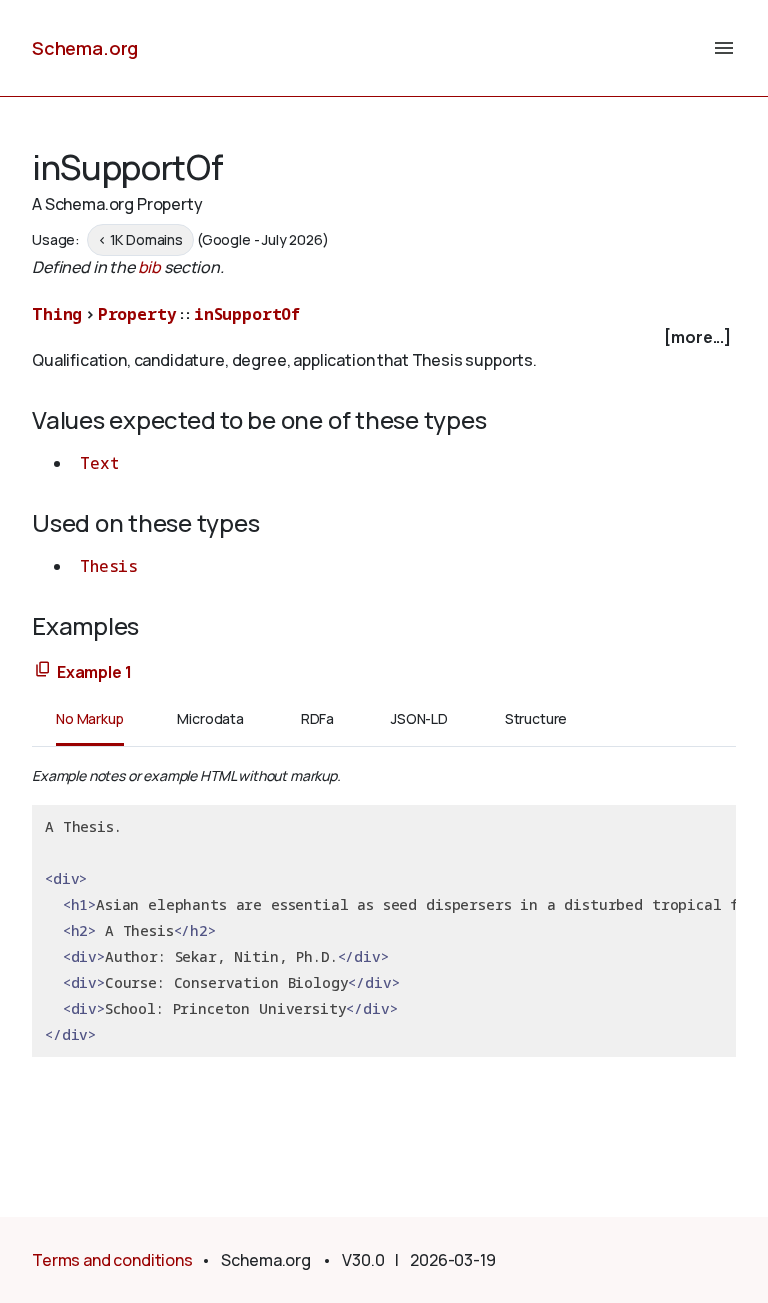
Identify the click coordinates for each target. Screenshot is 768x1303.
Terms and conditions (112, 1260)
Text (99, 463)
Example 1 (94, 672)
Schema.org (85, 48)
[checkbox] (384, 337)
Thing (57, 314)
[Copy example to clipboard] (43, 670)
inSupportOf (247, 314)
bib (150, 267)
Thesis (109, 566)
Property (137, 314)
